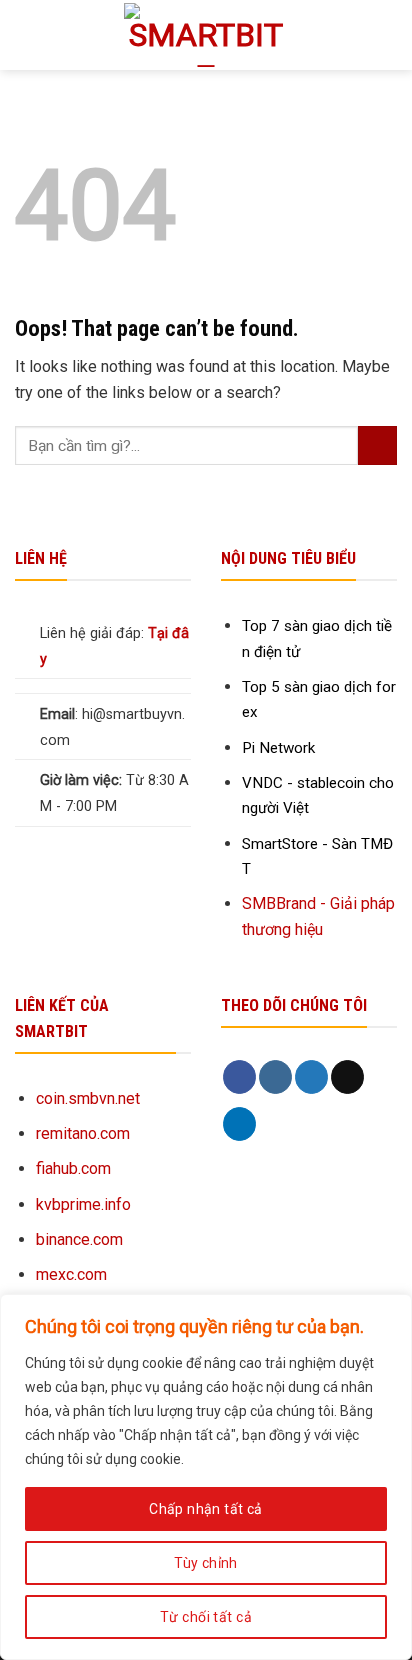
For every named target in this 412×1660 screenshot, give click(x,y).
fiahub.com (73, 1168)
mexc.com (71, 1274)
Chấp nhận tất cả (206, 1509)
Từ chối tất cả (206, 1617)
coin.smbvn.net (88, 1098)
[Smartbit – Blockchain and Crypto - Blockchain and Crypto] (206, 35)
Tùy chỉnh (206, 1563)
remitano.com (83, 1133)
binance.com (79, 1239)
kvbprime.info (83, 1204)
